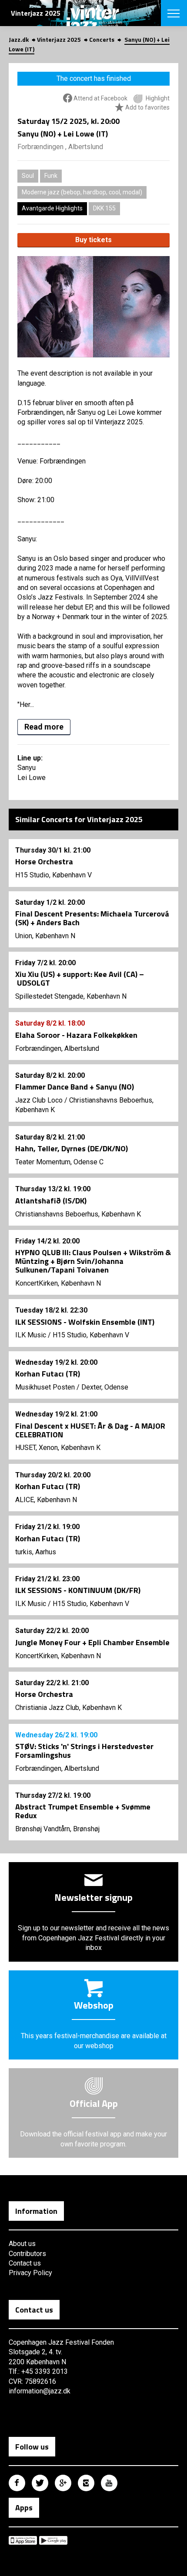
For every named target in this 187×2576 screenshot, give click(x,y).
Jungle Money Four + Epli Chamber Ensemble (92, 1642)
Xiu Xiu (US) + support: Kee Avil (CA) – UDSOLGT (80, 978)
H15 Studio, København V (53, 875)
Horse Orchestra (44, 861)
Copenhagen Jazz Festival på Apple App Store (23, 2540)
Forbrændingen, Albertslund (57, 1048)
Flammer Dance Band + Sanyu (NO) (75, 1087)
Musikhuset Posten (45, 1387)
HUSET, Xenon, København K (58, 1448)
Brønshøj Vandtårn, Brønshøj (57, 1829)
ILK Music (31, 1335)
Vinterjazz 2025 (59, 39)
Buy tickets (93, 240)
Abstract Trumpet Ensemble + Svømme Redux (83, 1811)
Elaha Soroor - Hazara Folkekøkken (76, 1035)
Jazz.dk (19, 39)
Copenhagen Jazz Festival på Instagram (86, 2483)
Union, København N (45, 936)
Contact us (25, 2263)
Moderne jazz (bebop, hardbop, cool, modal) (82, 192)
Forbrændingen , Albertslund (60, 147)
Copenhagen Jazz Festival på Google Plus (63, 2483)
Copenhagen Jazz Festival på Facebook (17, 2483)
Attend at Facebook (100, 98)
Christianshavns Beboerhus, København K (78, 1214)
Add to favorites (147, 107)
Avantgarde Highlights (52, 208)
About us (22, 2244)
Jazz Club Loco (39, 1100)
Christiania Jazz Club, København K (68, 1708)
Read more (44, 727)
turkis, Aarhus (36, 1552)
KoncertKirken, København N (58, 1283)
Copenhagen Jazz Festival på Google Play (53, 2540)
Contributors (27, 2254)
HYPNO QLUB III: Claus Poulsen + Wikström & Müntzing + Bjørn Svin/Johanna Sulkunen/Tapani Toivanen (93, 1261)
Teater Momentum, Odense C (59, 1162)
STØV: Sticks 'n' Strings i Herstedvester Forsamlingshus (84, 1751)
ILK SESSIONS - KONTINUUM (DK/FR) (78, 1590)
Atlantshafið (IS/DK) (51, 1201)
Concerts (102, 39)
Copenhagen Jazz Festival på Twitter (40, 2483)
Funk (51, 176)
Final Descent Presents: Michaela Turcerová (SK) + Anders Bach (92, 918)
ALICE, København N (46, 1500)
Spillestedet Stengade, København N (71, 996)
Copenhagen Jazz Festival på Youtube (109, 2483)
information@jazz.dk (40, 2391)
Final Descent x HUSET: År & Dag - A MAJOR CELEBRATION (90, 1430)
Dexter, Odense (105, 1387)
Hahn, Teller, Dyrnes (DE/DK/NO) (72, 1148)
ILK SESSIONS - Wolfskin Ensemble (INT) (85, 1322)
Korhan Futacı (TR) (48, 1374)
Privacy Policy (30, 2273)
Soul (28, 176)
